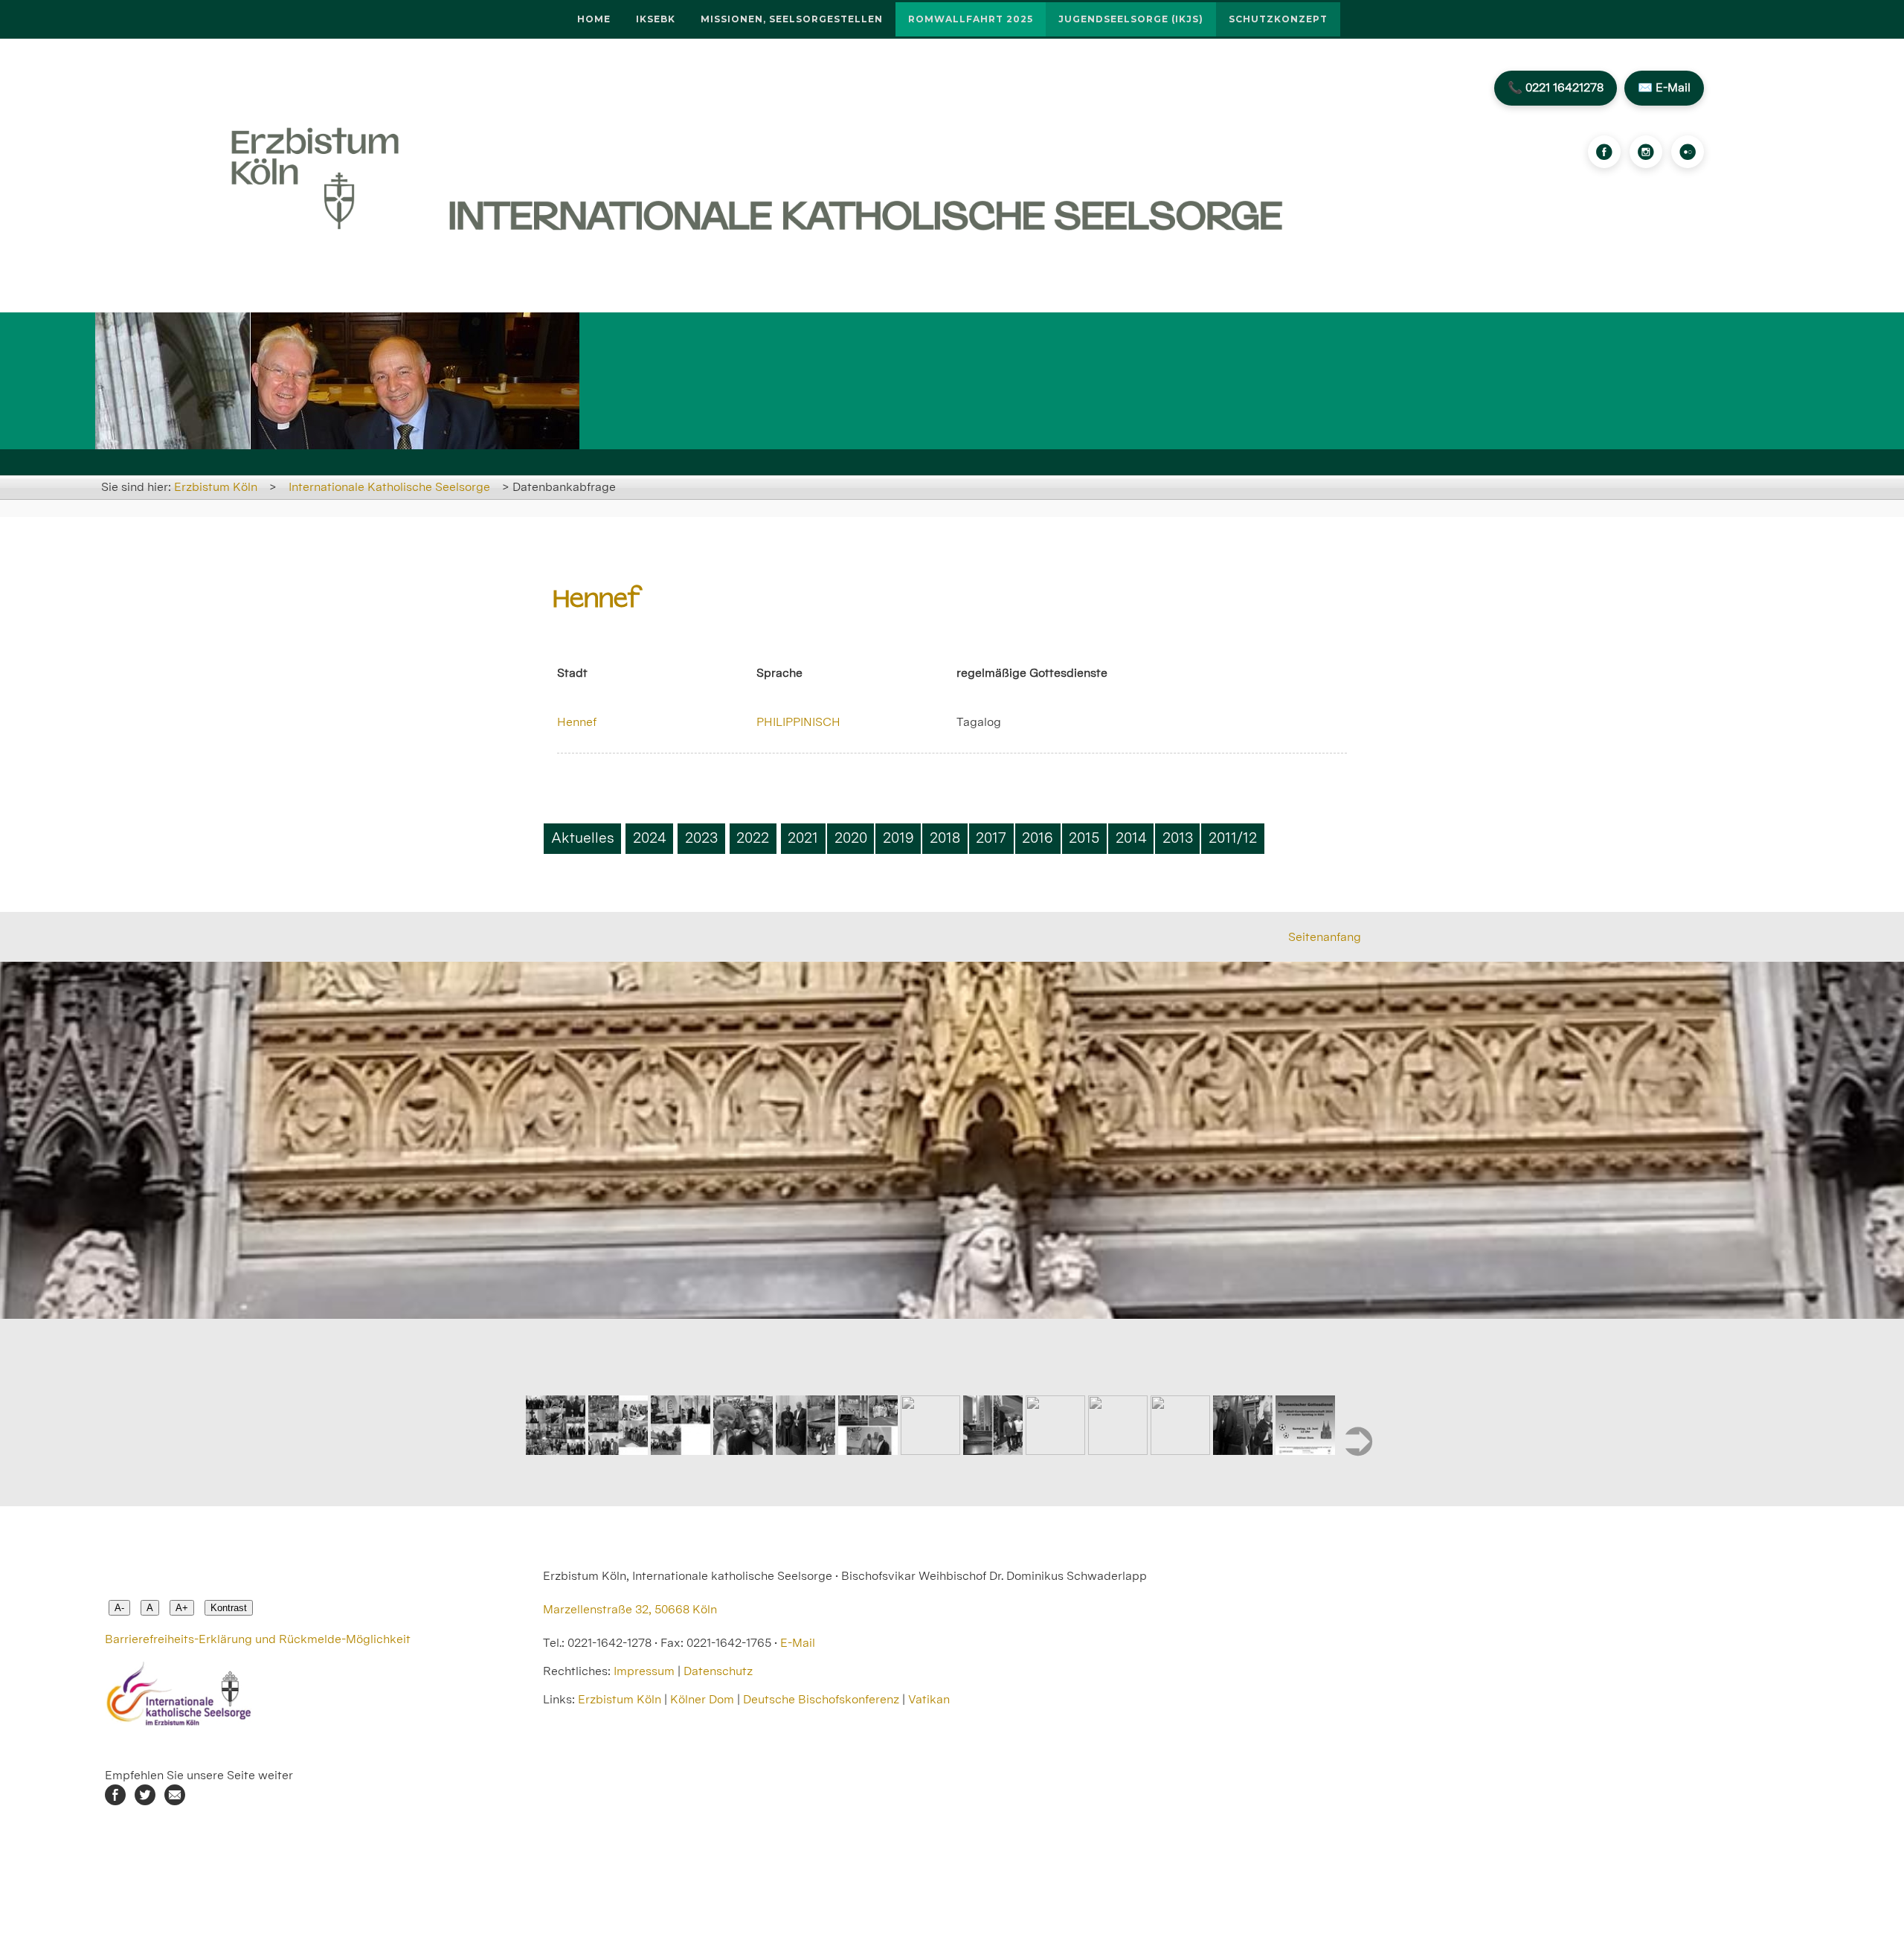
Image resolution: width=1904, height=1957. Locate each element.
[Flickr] (1688, 152)
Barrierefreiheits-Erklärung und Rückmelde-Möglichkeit (258, 1639)
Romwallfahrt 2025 (971, 19)
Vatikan (929, 1699)
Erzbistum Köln (216, 487)
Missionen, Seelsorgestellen (792, 19)
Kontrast (229, 1608)
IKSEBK (656, 19)
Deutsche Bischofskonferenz (821, 1699)
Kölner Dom (702, 1699)
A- (119, 1608)
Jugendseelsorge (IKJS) (1131, 19)
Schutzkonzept (1278, 19)
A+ (182, 1608)
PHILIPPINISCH (798, 722)
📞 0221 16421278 (1556, 87)
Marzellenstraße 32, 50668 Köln (630, 1609)
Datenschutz (718, 1671)
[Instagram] (1646, 152)
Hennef (577, 722)
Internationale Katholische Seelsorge (389, 487)
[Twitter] (145, 1801)
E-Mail (798, 1643)
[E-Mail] (175, 1801)
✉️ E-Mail (1664, 87)
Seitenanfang (1325, 937)
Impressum (644, 1671)
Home (594, 19)
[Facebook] (1604, 152)
